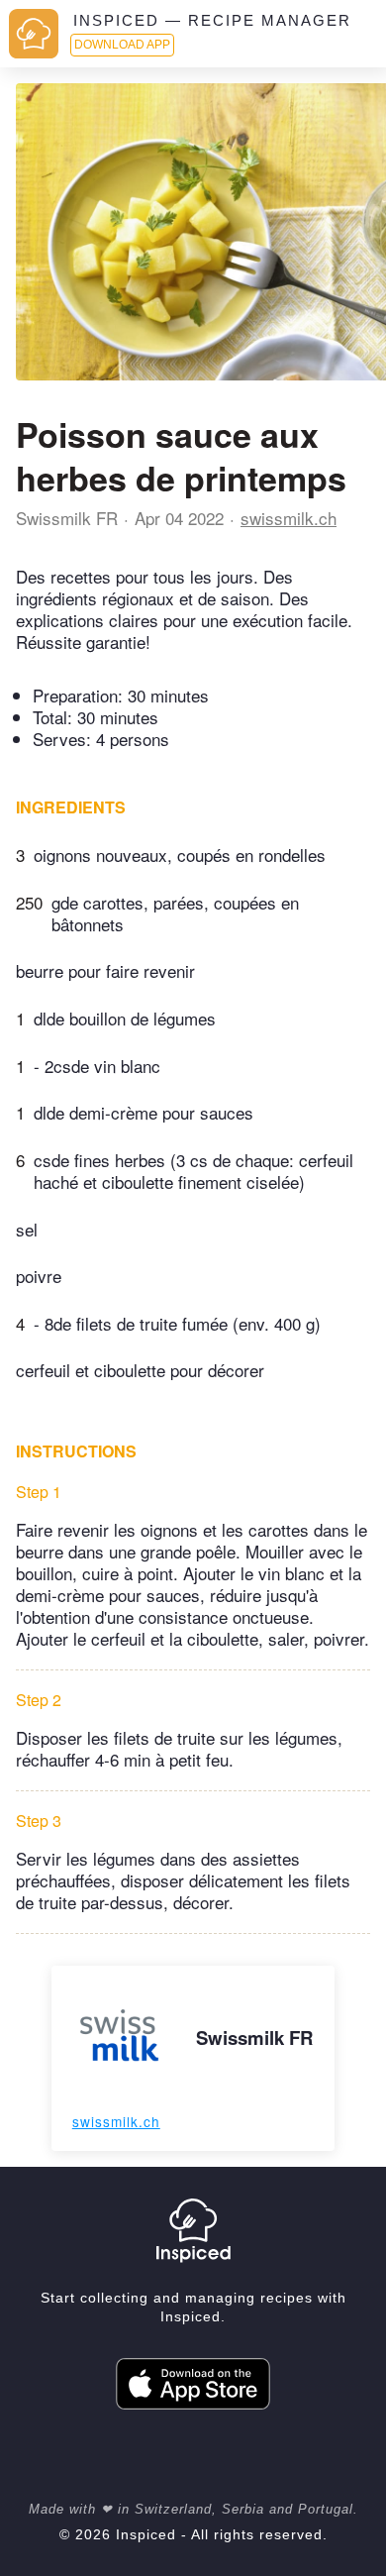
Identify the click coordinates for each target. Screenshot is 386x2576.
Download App (122, 45)
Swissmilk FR (67, 518)
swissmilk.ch (289, 518)
